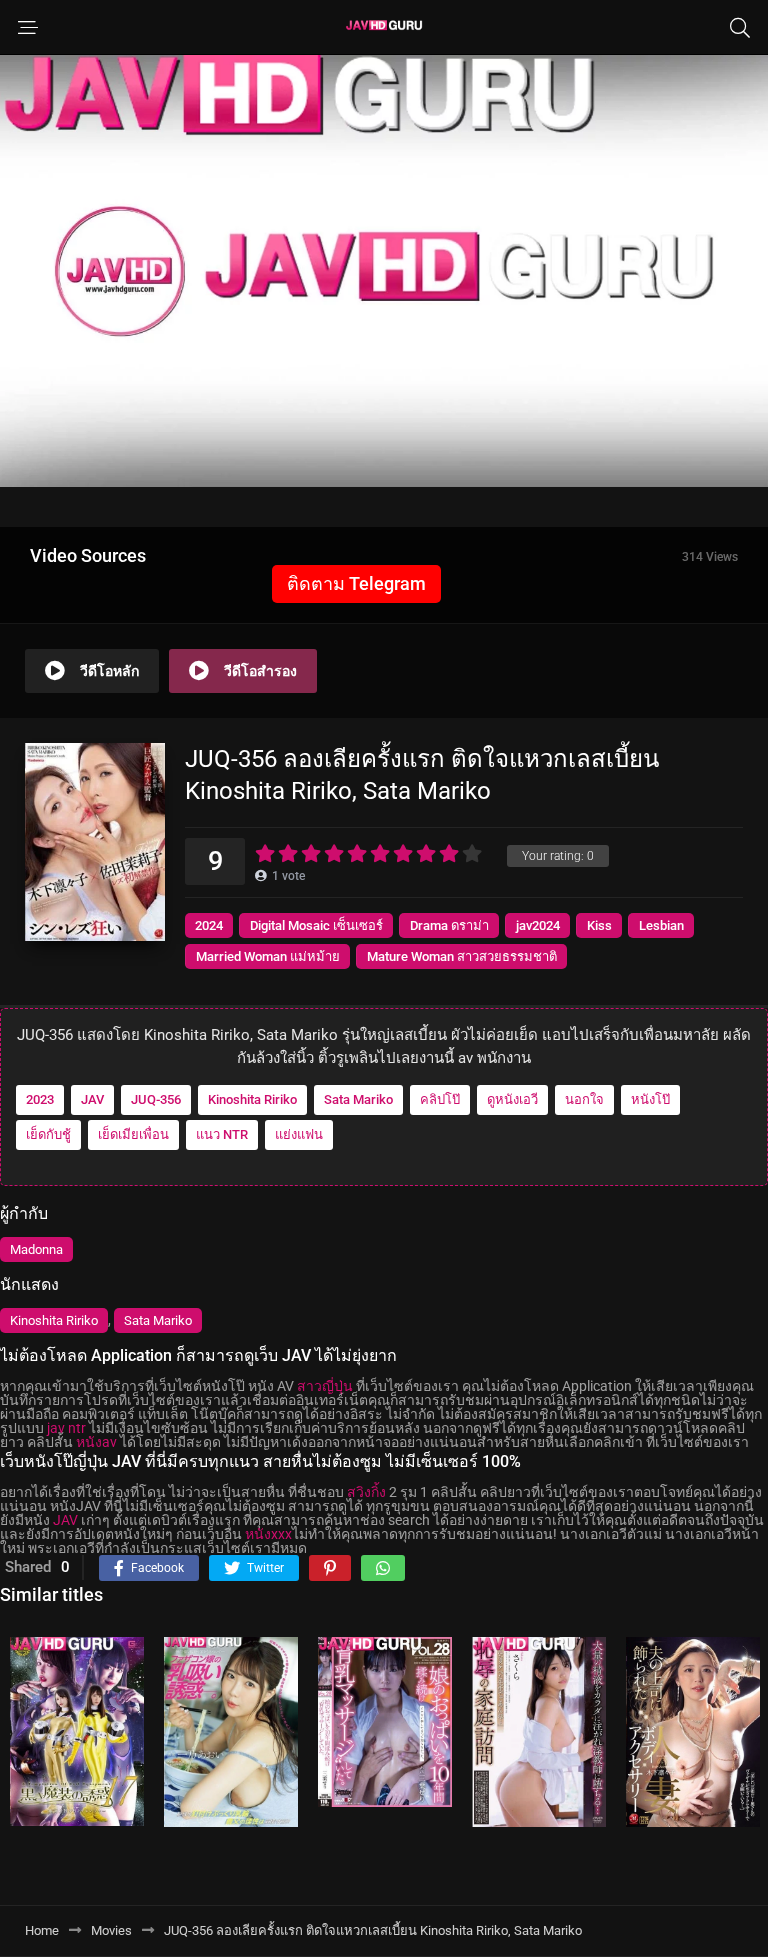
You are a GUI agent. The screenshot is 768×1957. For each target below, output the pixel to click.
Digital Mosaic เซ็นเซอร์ (316, 925)
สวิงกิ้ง (366, 1492)
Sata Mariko (358, 1099)
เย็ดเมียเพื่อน (133, 1134)
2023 (40, 1099)
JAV (92, 1099)
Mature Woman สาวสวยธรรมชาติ (462, 956)
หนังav (96, 1442)
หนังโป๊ (650, 1099)
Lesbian (661, 925)
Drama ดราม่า (449, 925)
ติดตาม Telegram (356, 583)
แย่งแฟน (299, 1134)
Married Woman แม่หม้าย (268, 956)
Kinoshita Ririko (252, 1099)
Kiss (599, 925)
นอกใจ (584, 1099)
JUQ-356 (156, 1099)
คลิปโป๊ (440, 1099)
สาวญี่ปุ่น (325, 1386)
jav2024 (538, 925)
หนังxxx (268, 1534)
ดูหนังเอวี (512, 1099)
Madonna (36, 1249)
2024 (209, 925)
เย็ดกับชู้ (48, 1134)
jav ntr (66, 1428)
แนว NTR (222, 1134)
